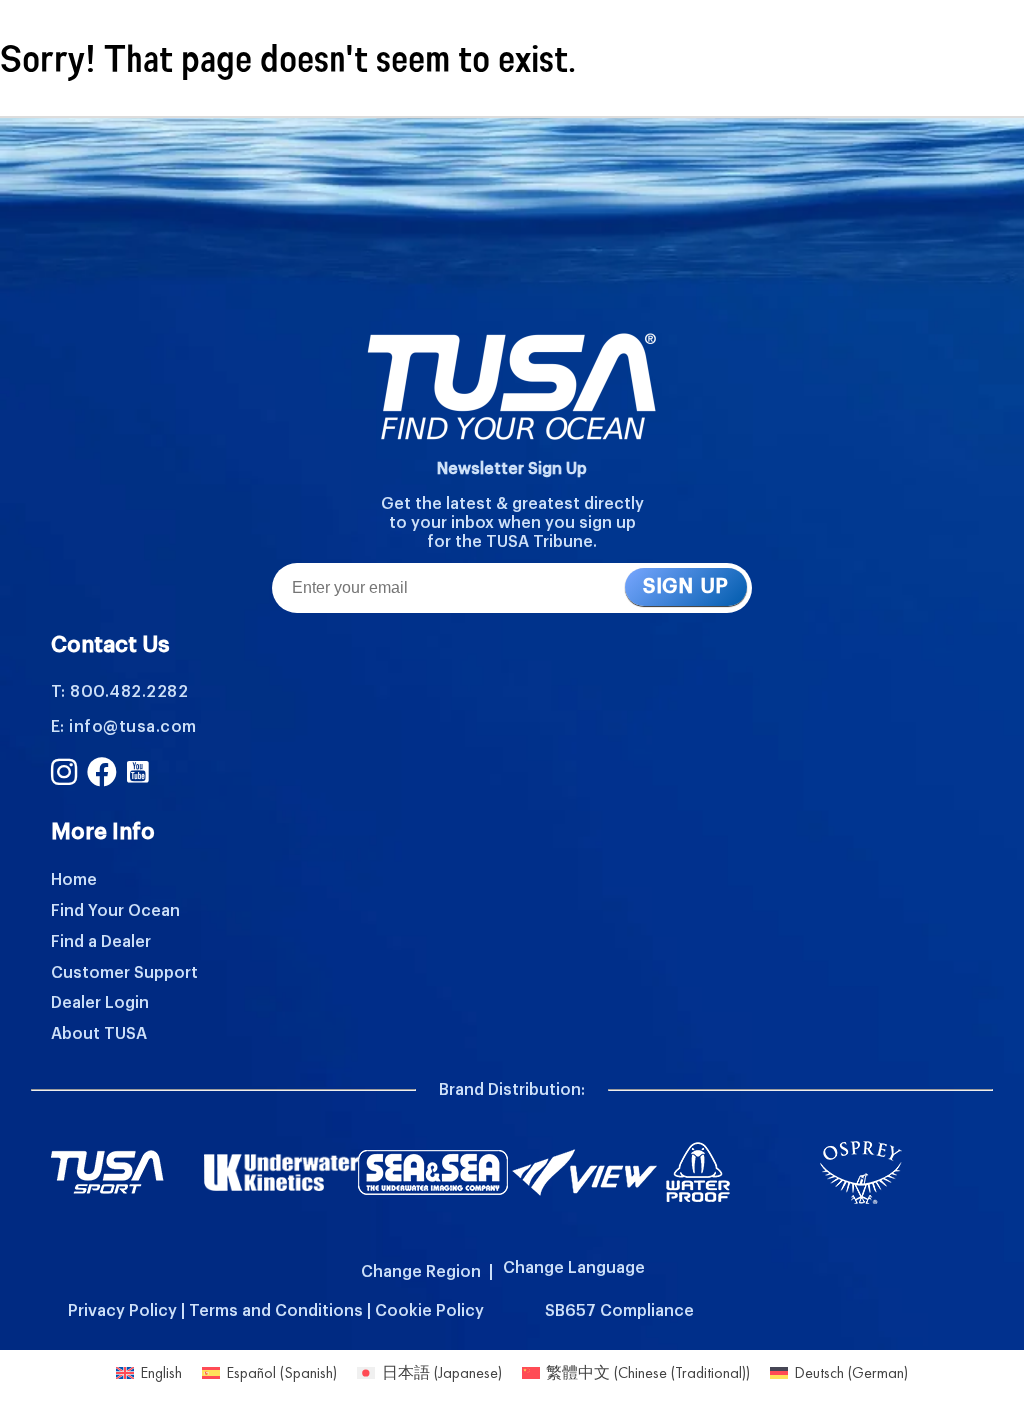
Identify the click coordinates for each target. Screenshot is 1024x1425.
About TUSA (99, 1034)
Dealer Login (100, 1003)
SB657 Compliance (619, 1311)
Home (74, 880)
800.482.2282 (129, 692)
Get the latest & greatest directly (512, 504)
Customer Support (124, 973)
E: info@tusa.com (124, 727)
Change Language (574, 1268)
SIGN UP (686, 587)
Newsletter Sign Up (512, 469)
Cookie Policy (429, 1311)
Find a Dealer (101, 942)
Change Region (421, 1272)
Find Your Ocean (115, 911)
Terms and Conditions (276, 1311)
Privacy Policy (122, 1311)
